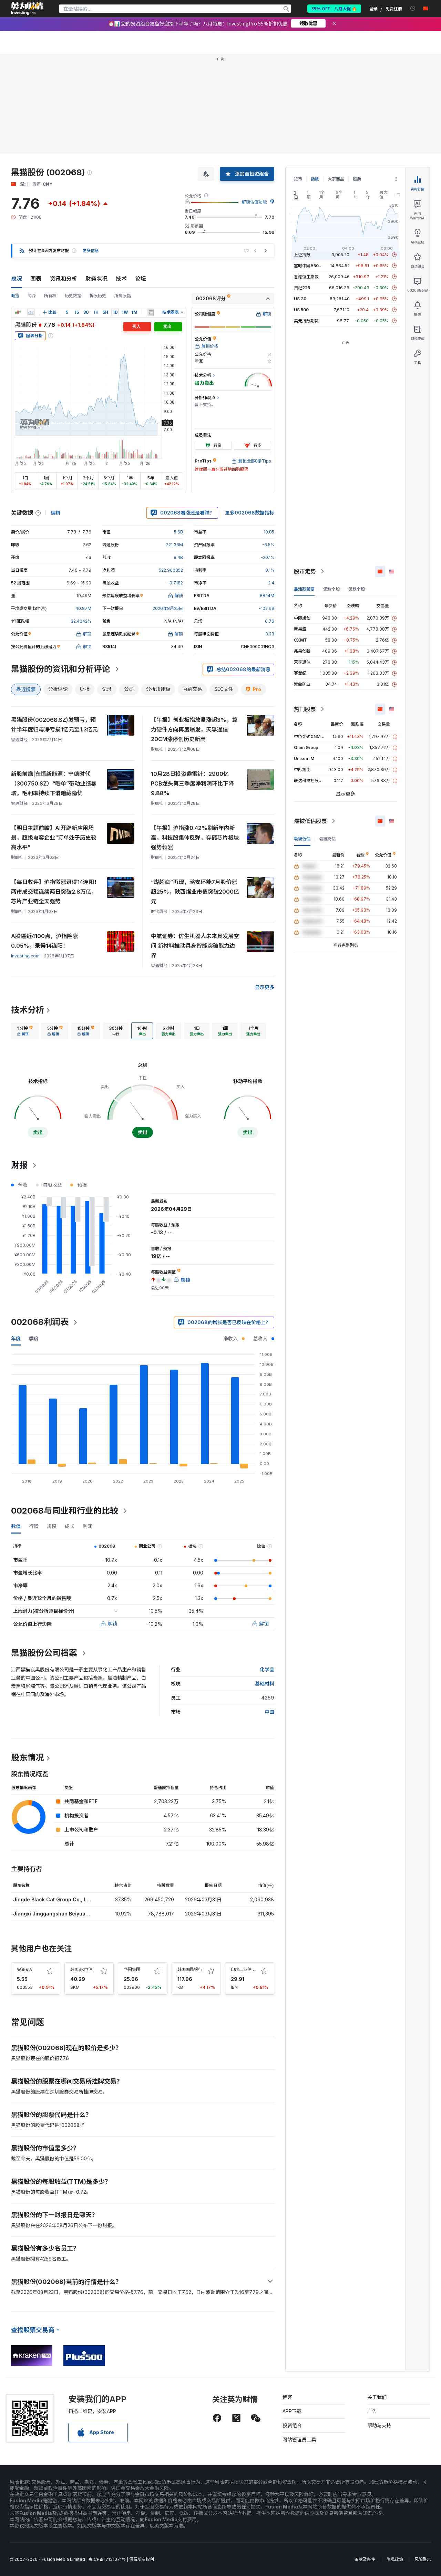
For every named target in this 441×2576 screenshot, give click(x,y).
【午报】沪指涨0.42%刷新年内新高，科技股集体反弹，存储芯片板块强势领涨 (195, 838)
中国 (269, 1712)
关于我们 (377, 2397)
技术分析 (28, 1010)
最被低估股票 (310, 821)
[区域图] (31, 312)
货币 (298, 179)
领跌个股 (357, 589)
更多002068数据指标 (250, 513)
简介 (32, 296)
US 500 (301, 310)
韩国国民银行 (190, 1969)
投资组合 (292, 2425)
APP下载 (292, 2411)
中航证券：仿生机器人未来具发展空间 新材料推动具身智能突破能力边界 (195, 946)
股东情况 (28, 1758)
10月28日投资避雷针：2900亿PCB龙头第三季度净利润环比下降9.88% (192, 783)
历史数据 (73, 296)
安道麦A (24, 1969)
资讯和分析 (63, 279)
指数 (315, 179)
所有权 (50, 296)
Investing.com (25, 956)
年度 (16, 1338)
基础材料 (265, 1684)
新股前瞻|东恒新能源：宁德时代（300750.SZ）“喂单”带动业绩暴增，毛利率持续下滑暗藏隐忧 (54, 783)
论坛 (141, 279)
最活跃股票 (304, 589)
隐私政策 (395, 2559)
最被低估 (302, 839)
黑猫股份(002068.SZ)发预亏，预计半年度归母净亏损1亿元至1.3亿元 (54, 725)
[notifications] (413, 8)
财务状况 (96, 279)
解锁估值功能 (254, 202)
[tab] (25, 1031)
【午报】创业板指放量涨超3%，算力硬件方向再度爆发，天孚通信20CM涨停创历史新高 (194, 729)
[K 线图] (18, 312)
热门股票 (305, 709)
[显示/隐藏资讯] (151, 312)
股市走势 (305, 571)
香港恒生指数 (306, 277)
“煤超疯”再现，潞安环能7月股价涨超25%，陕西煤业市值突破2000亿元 (195, 892)
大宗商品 (336, 179)
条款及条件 (365, 2559)
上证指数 (302, 255)
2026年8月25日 (168, 608)
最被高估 (327, 839)
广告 (372, 2411)
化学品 (267, 1669)
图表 (36, 279)
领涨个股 (331, 589)
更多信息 (91, 251)
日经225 (302, 288)
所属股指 (123, 296)
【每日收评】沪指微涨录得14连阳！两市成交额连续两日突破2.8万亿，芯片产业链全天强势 (55, 892)
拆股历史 (98, 296)
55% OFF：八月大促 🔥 (334, 8)
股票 (357, 179)
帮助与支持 (379, 2425)
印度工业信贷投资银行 (252, 1969)
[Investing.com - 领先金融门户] (27, 9)
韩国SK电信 (81, 1969)
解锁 (112, 1624)
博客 (287, 2397)
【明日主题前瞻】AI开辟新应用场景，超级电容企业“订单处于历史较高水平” (54, 838)
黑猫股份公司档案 (44, 1653)
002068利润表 (40, 1322)
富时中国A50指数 (310, 266)
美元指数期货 (306, 321)
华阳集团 (132, 1969)
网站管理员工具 (299, 2439)
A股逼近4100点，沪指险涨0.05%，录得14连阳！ (44, 941)
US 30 (300, 299)
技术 (121, 279)
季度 (34, 1338)
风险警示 (423, 2559)
